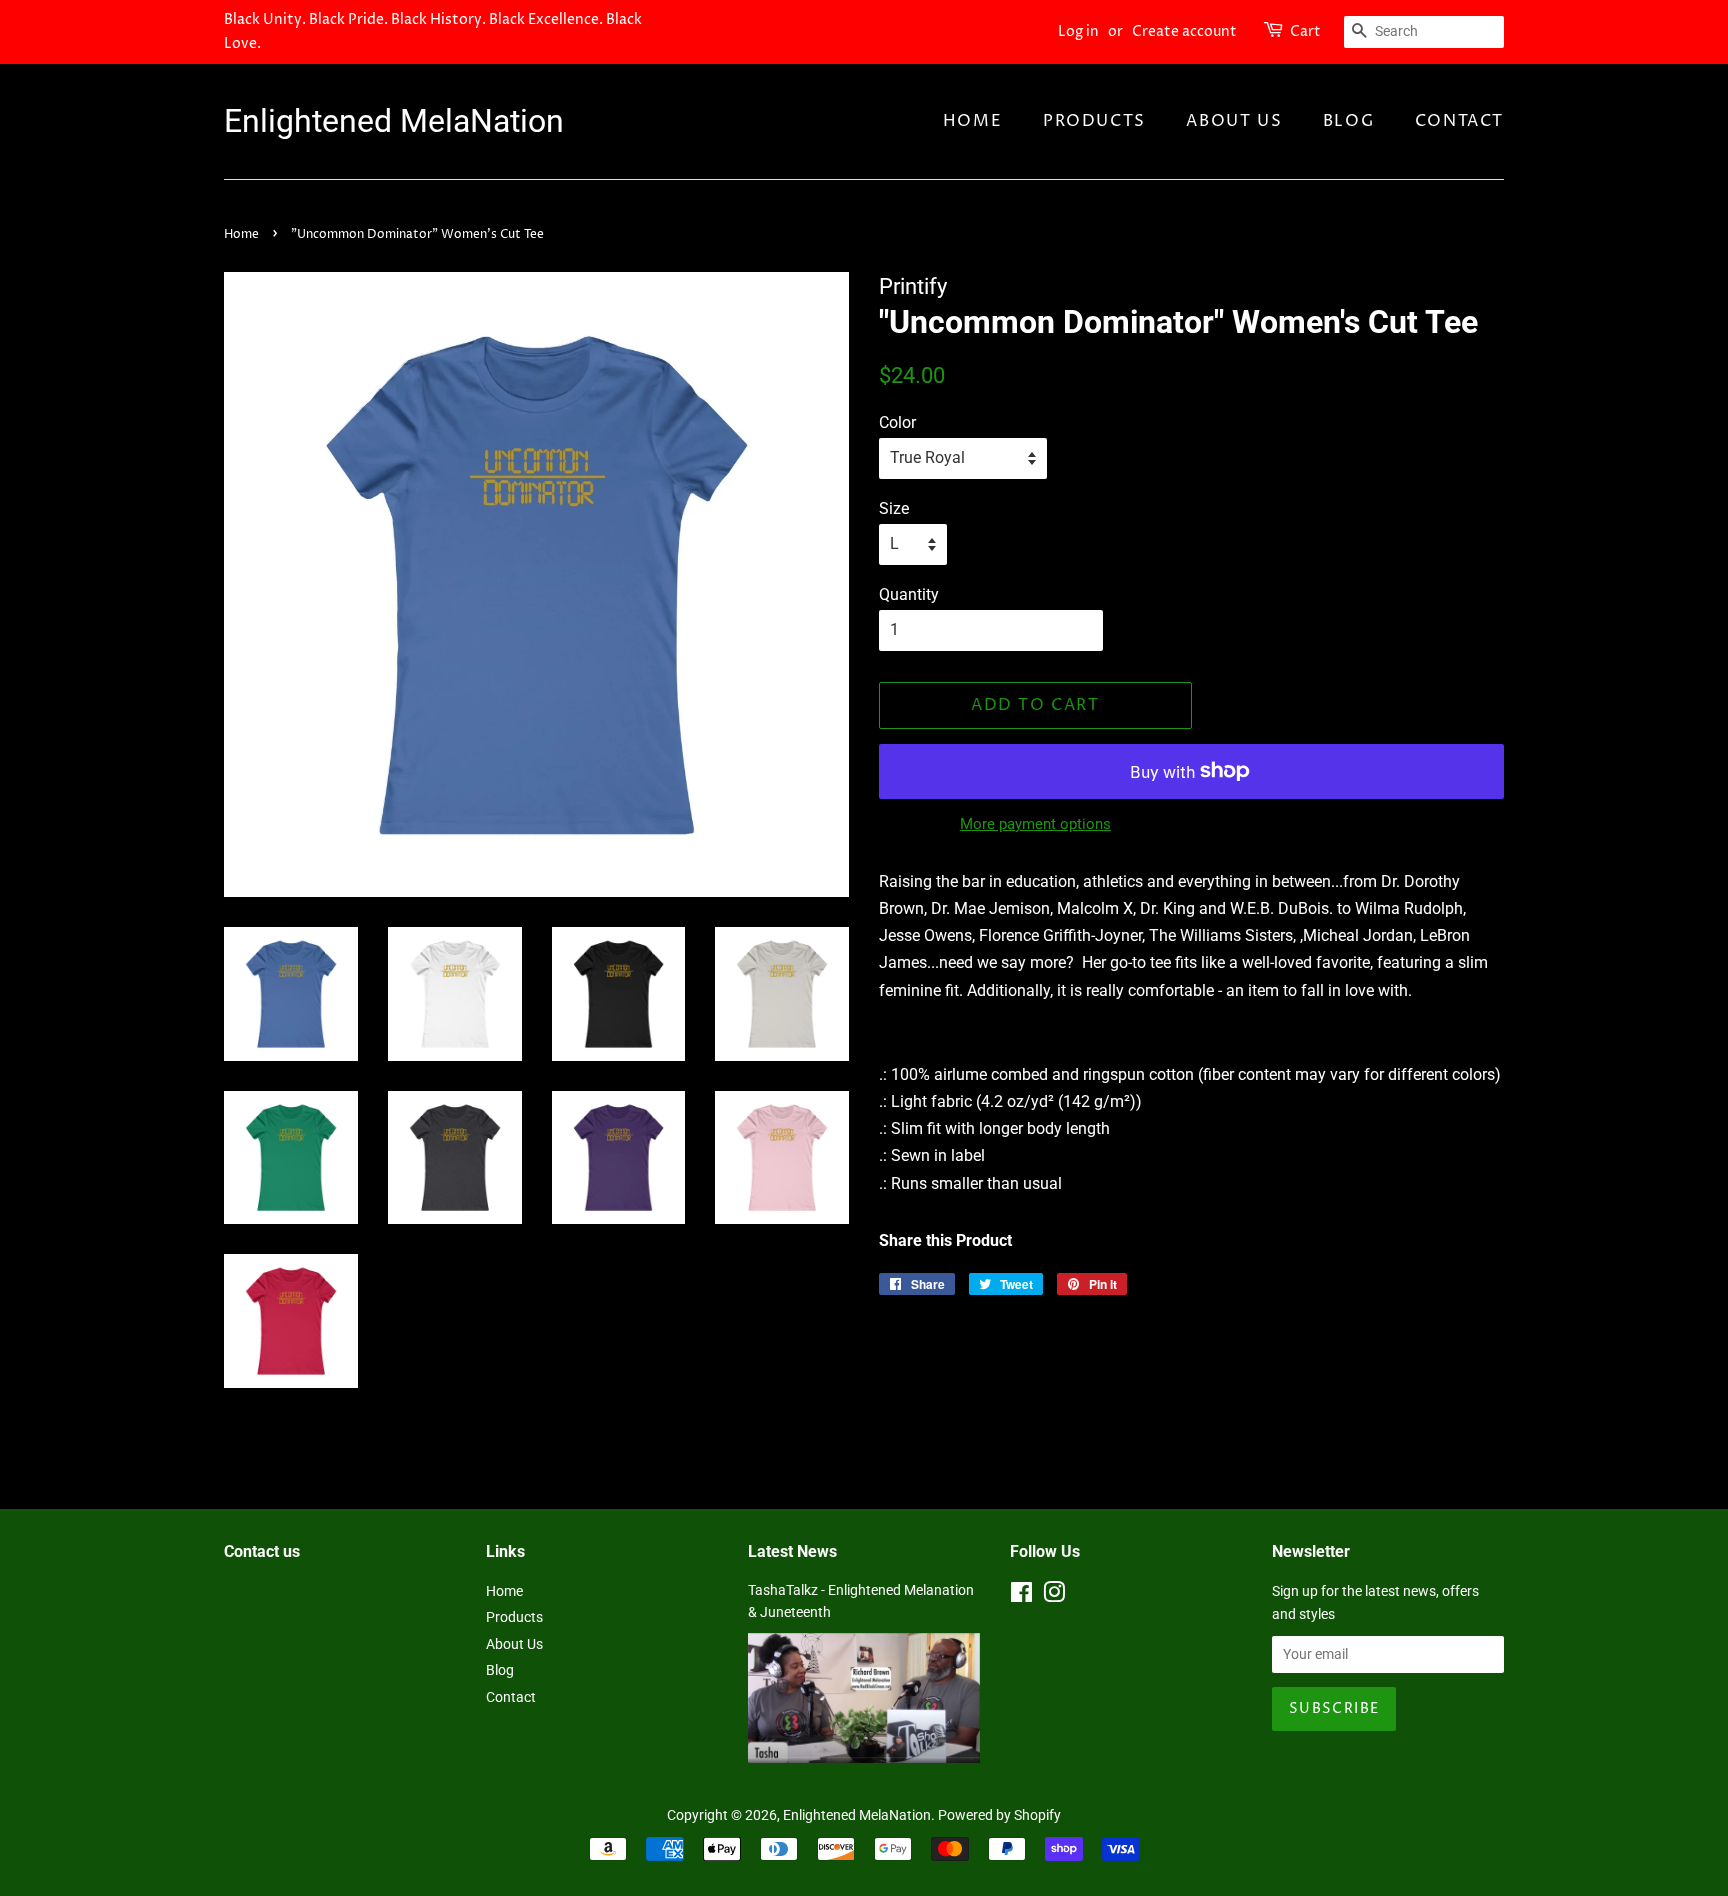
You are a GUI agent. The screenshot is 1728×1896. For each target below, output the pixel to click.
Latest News (792, 1551)
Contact (1459, 121)
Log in (1078, 31)
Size (894, 508)
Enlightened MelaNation (394, 121)
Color (897, 422)
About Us (1234, 121)
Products (1094, 121)
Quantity (909, 594)
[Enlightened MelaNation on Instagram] (1054, 1596)
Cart (1305, 31)
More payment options (1035, 824)
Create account (1184, 31)
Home (972, 121)
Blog (1348, 121)
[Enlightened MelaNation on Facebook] (1021, 1596)
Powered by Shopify (999, 1815)
